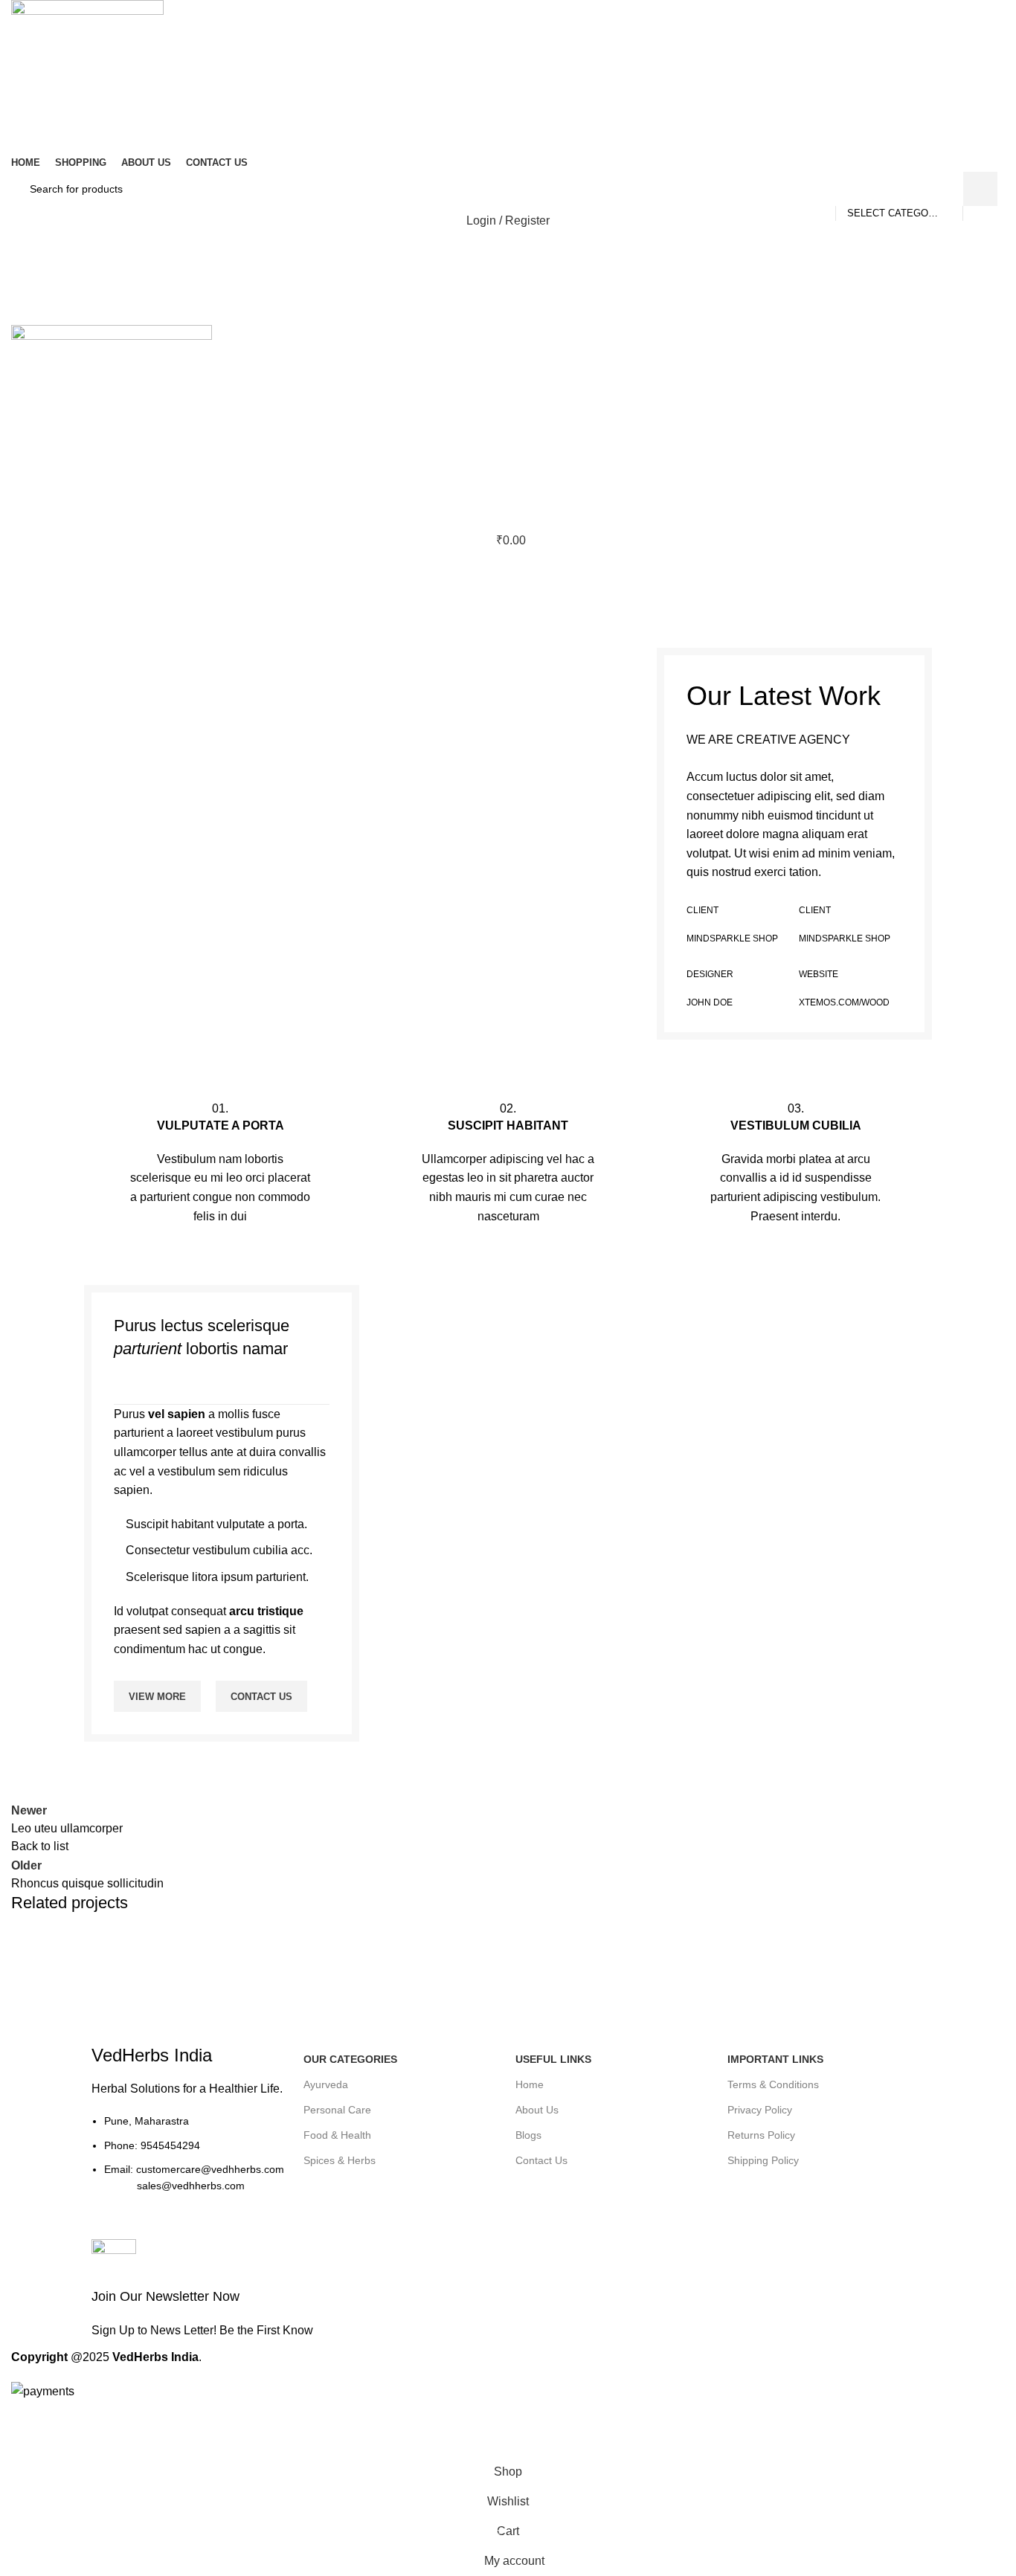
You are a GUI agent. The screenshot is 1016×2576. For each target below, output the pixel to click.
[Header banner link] (508, 1288)
